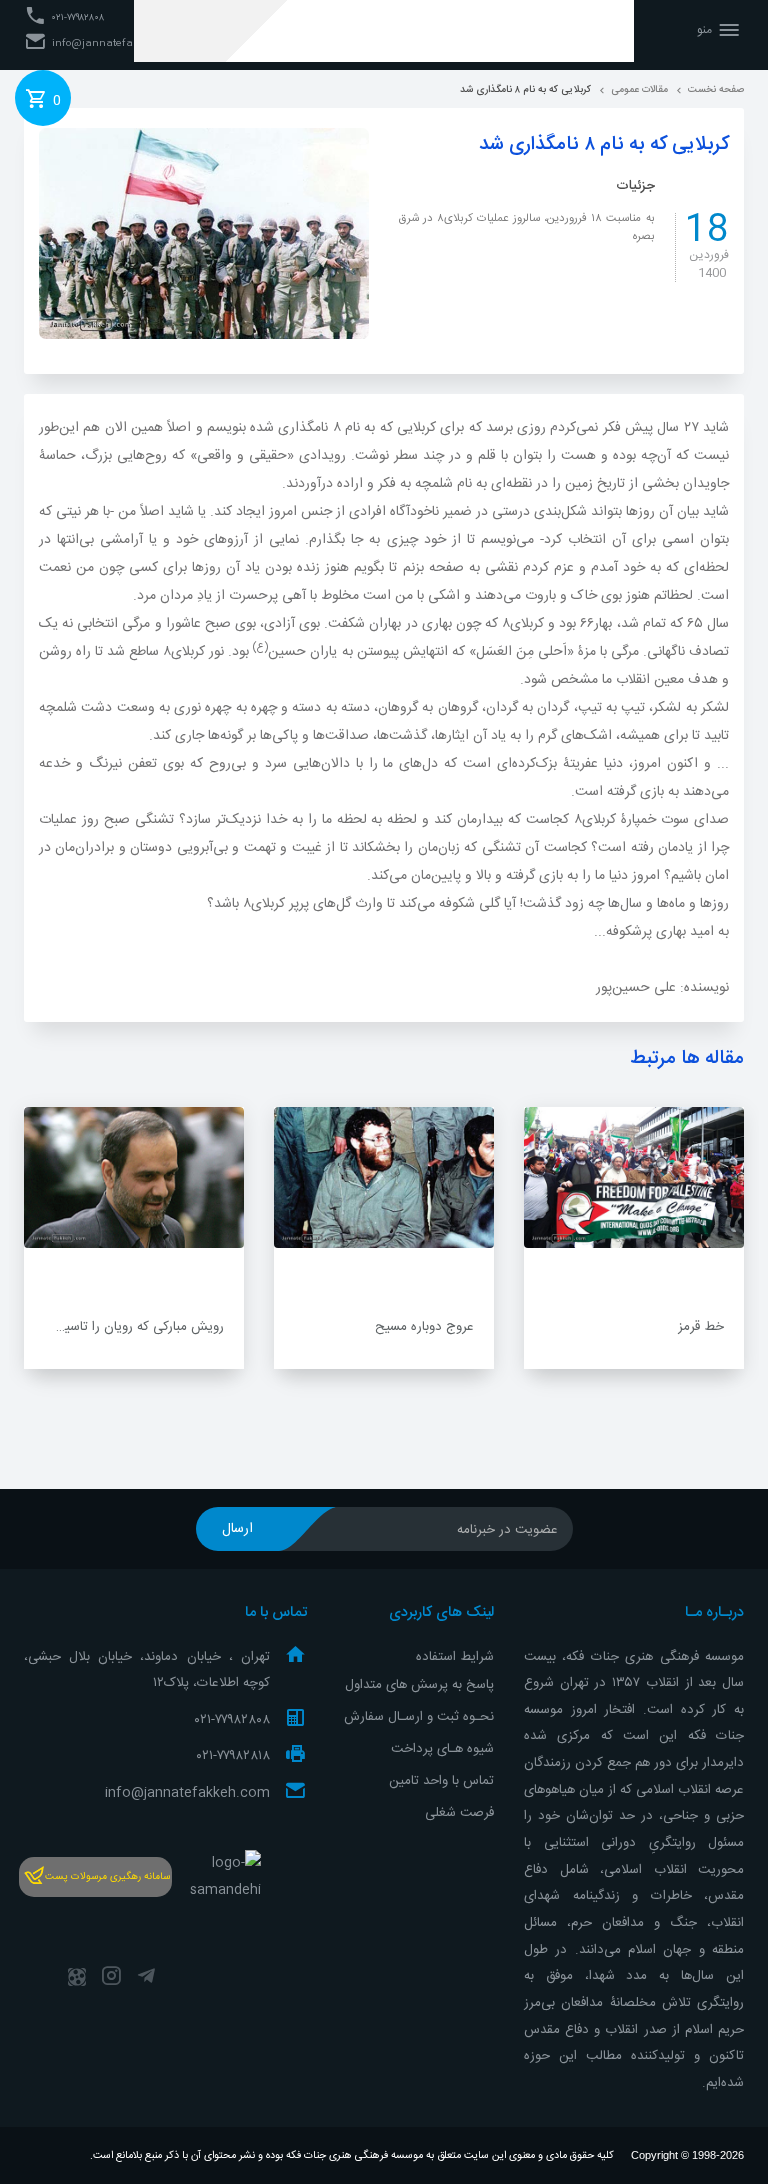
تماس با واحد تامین (441, 1781)
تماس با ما (276, 1613)
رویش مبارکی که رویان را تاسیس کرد (125, 1327)
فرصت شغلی (459, 1813)
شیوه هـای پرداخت (442, 1749)
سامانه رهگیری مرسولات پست (107, 1877)
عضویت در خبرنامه (507, 1530)
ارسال (237, 1529)
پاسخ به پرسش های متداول (419, 1685)
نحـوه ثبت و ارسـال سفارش (419, 1717)
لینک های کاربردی (441, 1613)
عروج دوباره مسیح (424, 1327)
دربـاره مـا (714, 1613)
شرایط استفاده (455, 1657)
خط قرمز (701, 1327)
